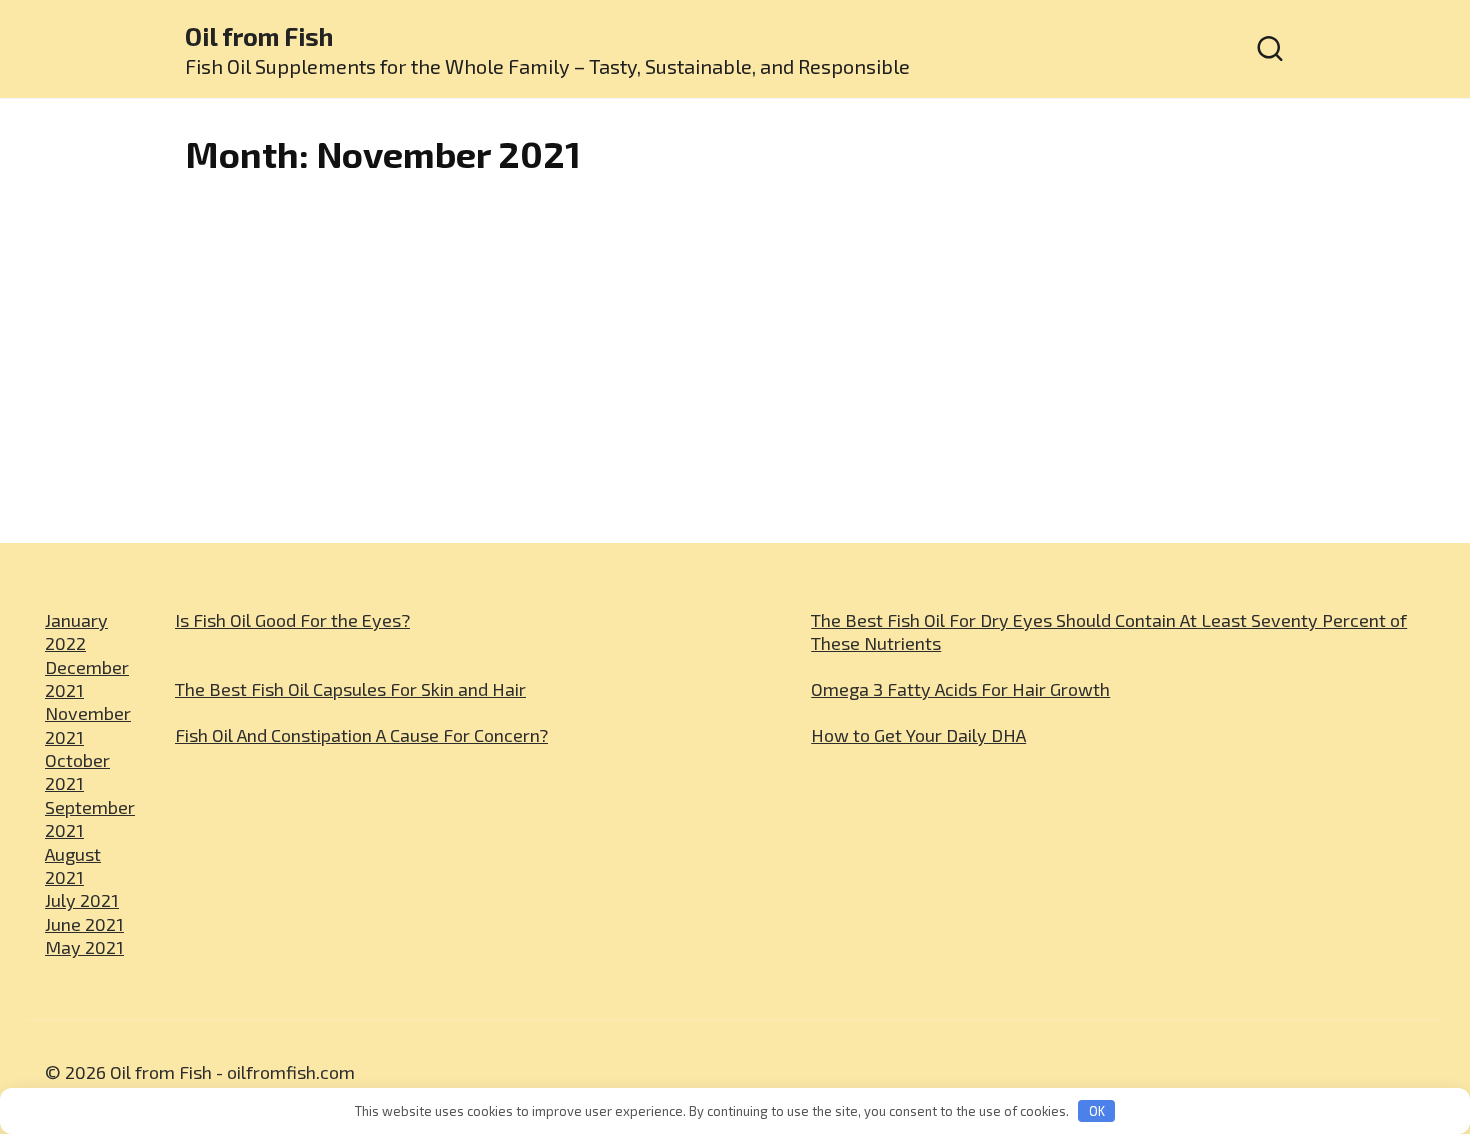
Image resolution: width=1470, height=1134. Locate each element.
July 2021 (82, 900)
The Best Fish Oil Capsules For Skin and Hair (350, 689)
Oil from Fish (259, 36)
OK (1097, 1111)
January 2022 (76, 631)
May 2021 (84, 947)
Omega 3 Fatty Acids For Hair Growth (960, 689)
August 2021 (73, 865)
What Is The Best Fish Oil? (584, 514)
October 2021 (77, 771)
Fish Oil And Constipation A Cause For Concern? (361, 735)
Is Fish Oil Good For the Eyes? (292, 620)
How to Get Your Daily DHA (918, 735)
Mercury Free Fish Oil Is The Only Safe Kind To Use (307, 530)
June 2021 (84, 924)
